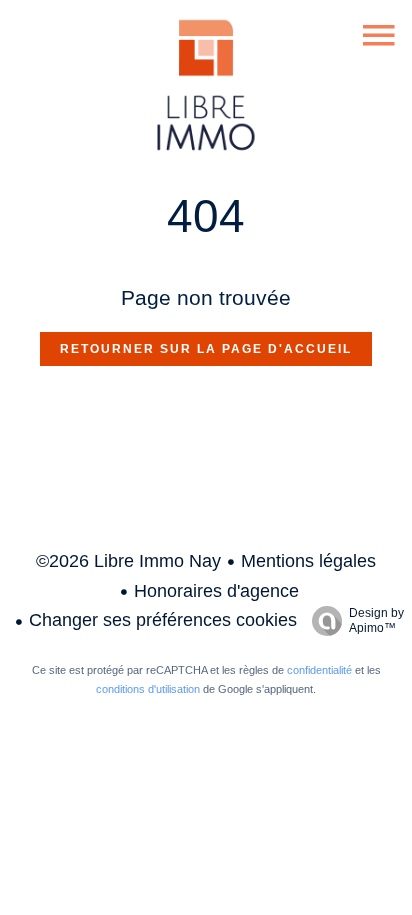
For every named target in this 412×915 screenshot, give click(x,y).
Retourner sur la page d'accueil (206, 349)
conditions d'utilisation (148, 689)
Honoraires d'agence (216, 591)
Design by (376, 620)
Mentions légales (308, 561)
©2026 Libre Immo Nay (128, 561)
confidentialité (319, 670)
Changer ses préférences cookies (163, 620)
